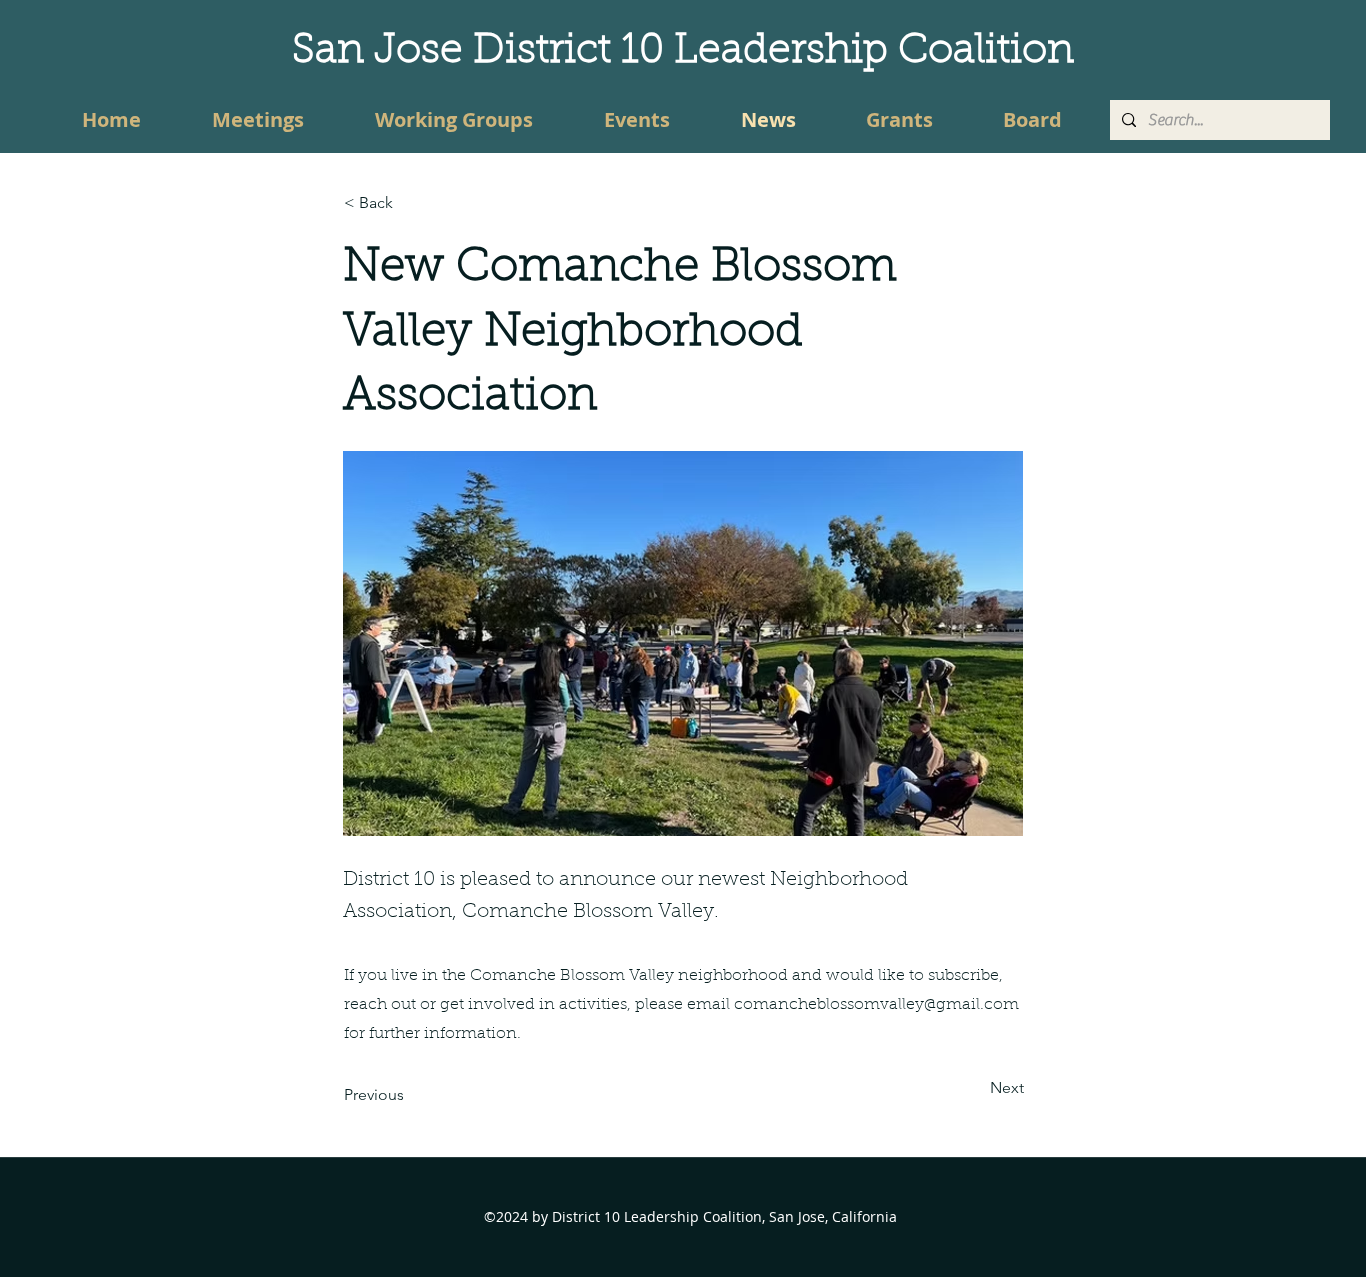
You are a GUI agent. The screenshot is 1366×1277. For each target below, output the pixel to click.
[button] (410, 203)
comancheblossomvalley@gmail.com (876, 1005)
